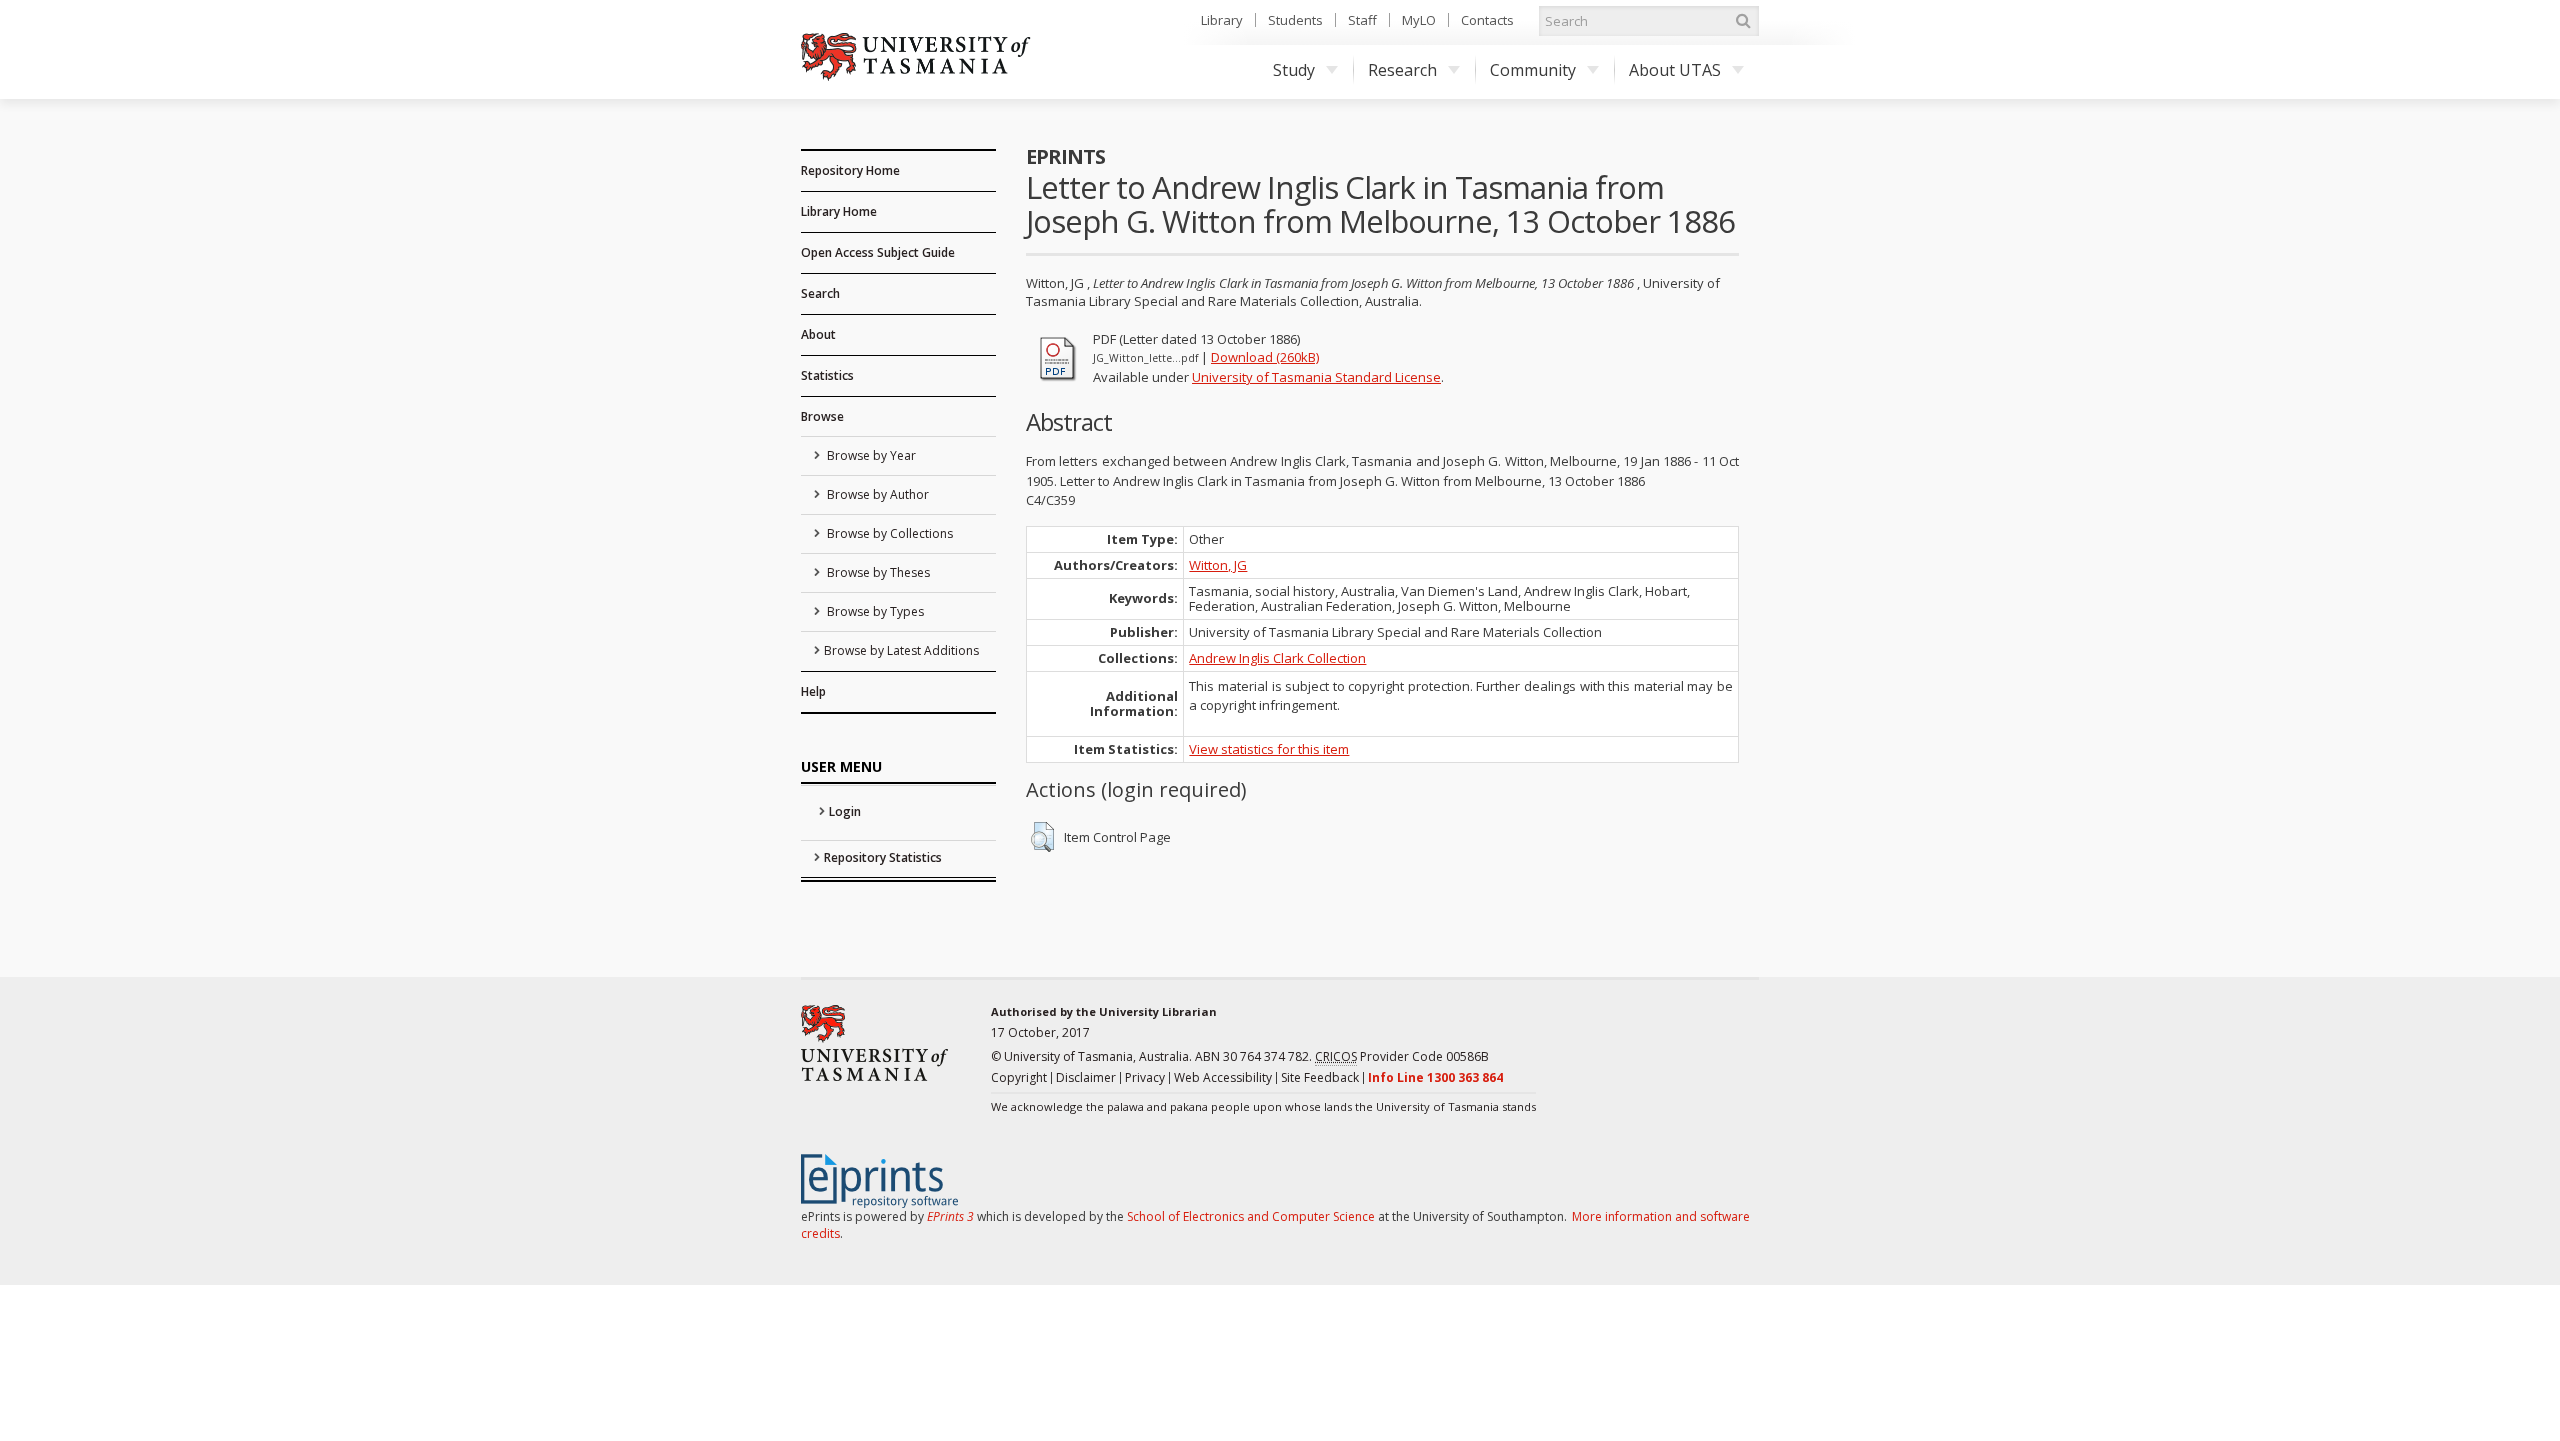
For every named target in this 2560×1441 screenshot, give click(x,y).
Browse (822, 416)
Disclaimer (1086, 1077)
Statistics (827, 375)
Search (820, 293)
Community (1533, 70)
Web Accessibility (1223, 1077)
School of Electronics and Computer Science (1251, 1216)
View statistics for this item (1269, 749)
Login (845, 811)
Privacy (1145, 1077)
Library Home (839, 211)
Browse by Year (870, 455)
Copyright (1019, 1077)
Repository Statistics (883, 857)
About (818, 334)
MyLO (1419, 20)
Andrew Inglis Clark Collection (1277, 658)
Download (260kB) (1265, 357)
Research (1402, 70)
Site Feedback (1320, 1077)
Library (1222, 20)
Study (1294, 70)
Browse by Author (876, 494)
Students (1295, 20)
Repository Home (850, 170)
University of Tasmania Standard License (1316, 377)
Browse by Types (874, 611)
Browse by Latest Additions (901, 650)
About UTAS (1675, 70)
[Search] (1743, 21)
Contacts (1487, 20)
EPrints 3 (950, 1216)
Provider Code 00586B (1402, 1056)
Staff (1362, 20)
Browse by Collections (888, 533)
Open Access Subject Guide (878, 252)
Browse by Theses (877, 572)
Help (813, 691)
